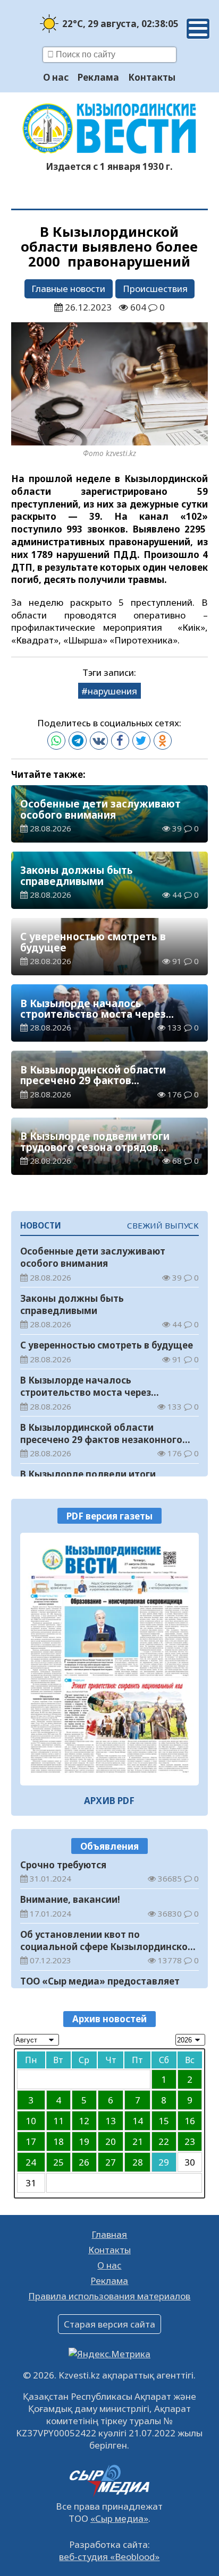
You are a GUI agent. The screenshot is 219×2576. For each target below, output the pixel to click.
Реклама (98, 77)
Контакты (152, 77)
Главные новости (68, 289)
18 (58, 2141)
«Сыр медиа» (119, 2518)
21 (138, 2141)
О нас (56, 77)
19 (84, 2141)
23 (190, 2141)
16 (190, 2121)
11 (58, 2121)
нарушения (112, 691)
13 (111, 2121)
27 (111, 2162)
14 (138, 2121)
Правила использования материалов (109, 2296)
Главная (109, 2234)
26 (84, 2162)
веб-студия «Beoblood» (109, 2557)
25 (58, 2162)
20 (111, 2141)
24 (31, 2162)
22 (164, 2141)
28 (138, 2162)
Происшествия (155, 289)
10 (31, 2121)
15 (164, 2121)
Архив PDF (109, 1801)
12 (84, 2121)
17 (31, 2141)
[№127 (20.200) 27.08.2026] (110, 1659)
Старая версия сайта (109, 2324)
